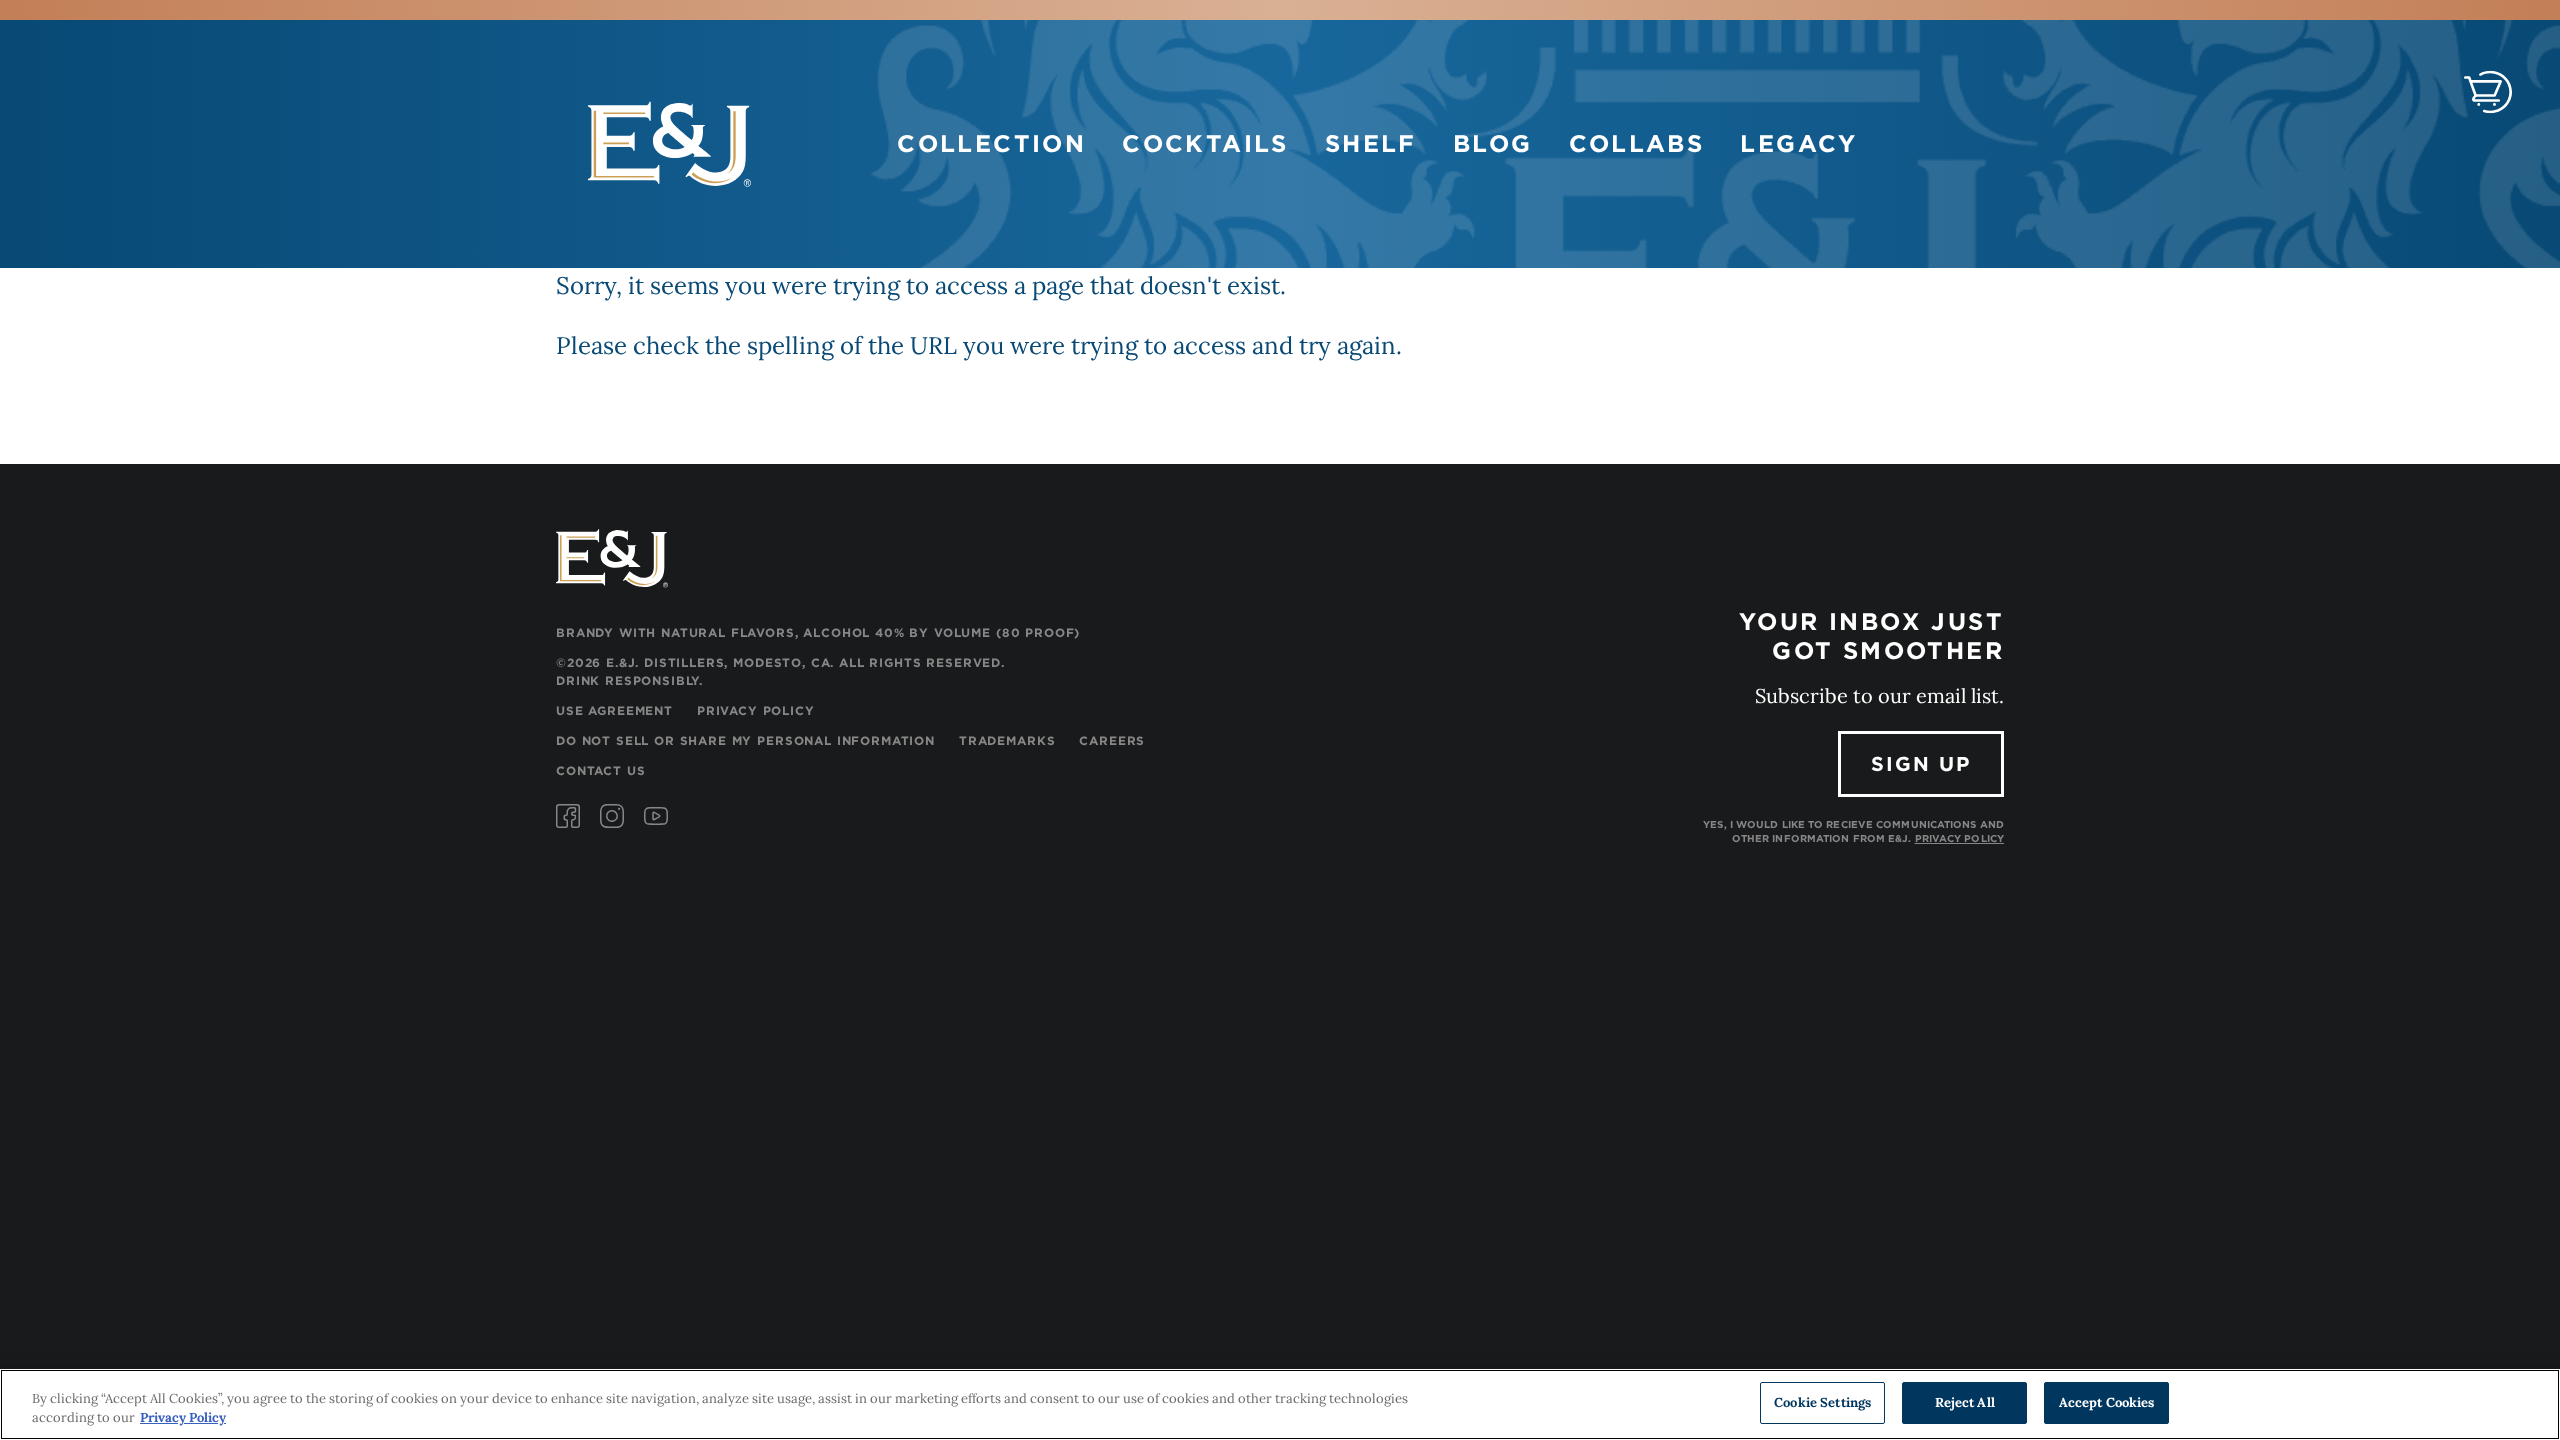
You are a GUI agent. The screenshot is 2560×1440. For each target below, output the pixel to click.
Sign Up (1921, 764)
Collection (991, 143)
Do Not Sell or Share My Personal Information (745, 740)
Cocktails (1205, 143)
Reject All (1965, 1402)
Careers (1112, 740)
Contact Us (600, 770)
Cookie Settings (1822, 1402)
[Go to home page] (669, 144)
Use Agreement (614, 710)
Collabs (1637, 143)
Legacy (1798, 143)
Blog (1493, 143)
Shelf (1371, 143)
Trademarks (1007, 740)
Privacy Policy (756, 710)
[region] (1280, 1404)
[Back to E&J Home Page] (856, 558)
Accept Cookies (2107, 1402)
